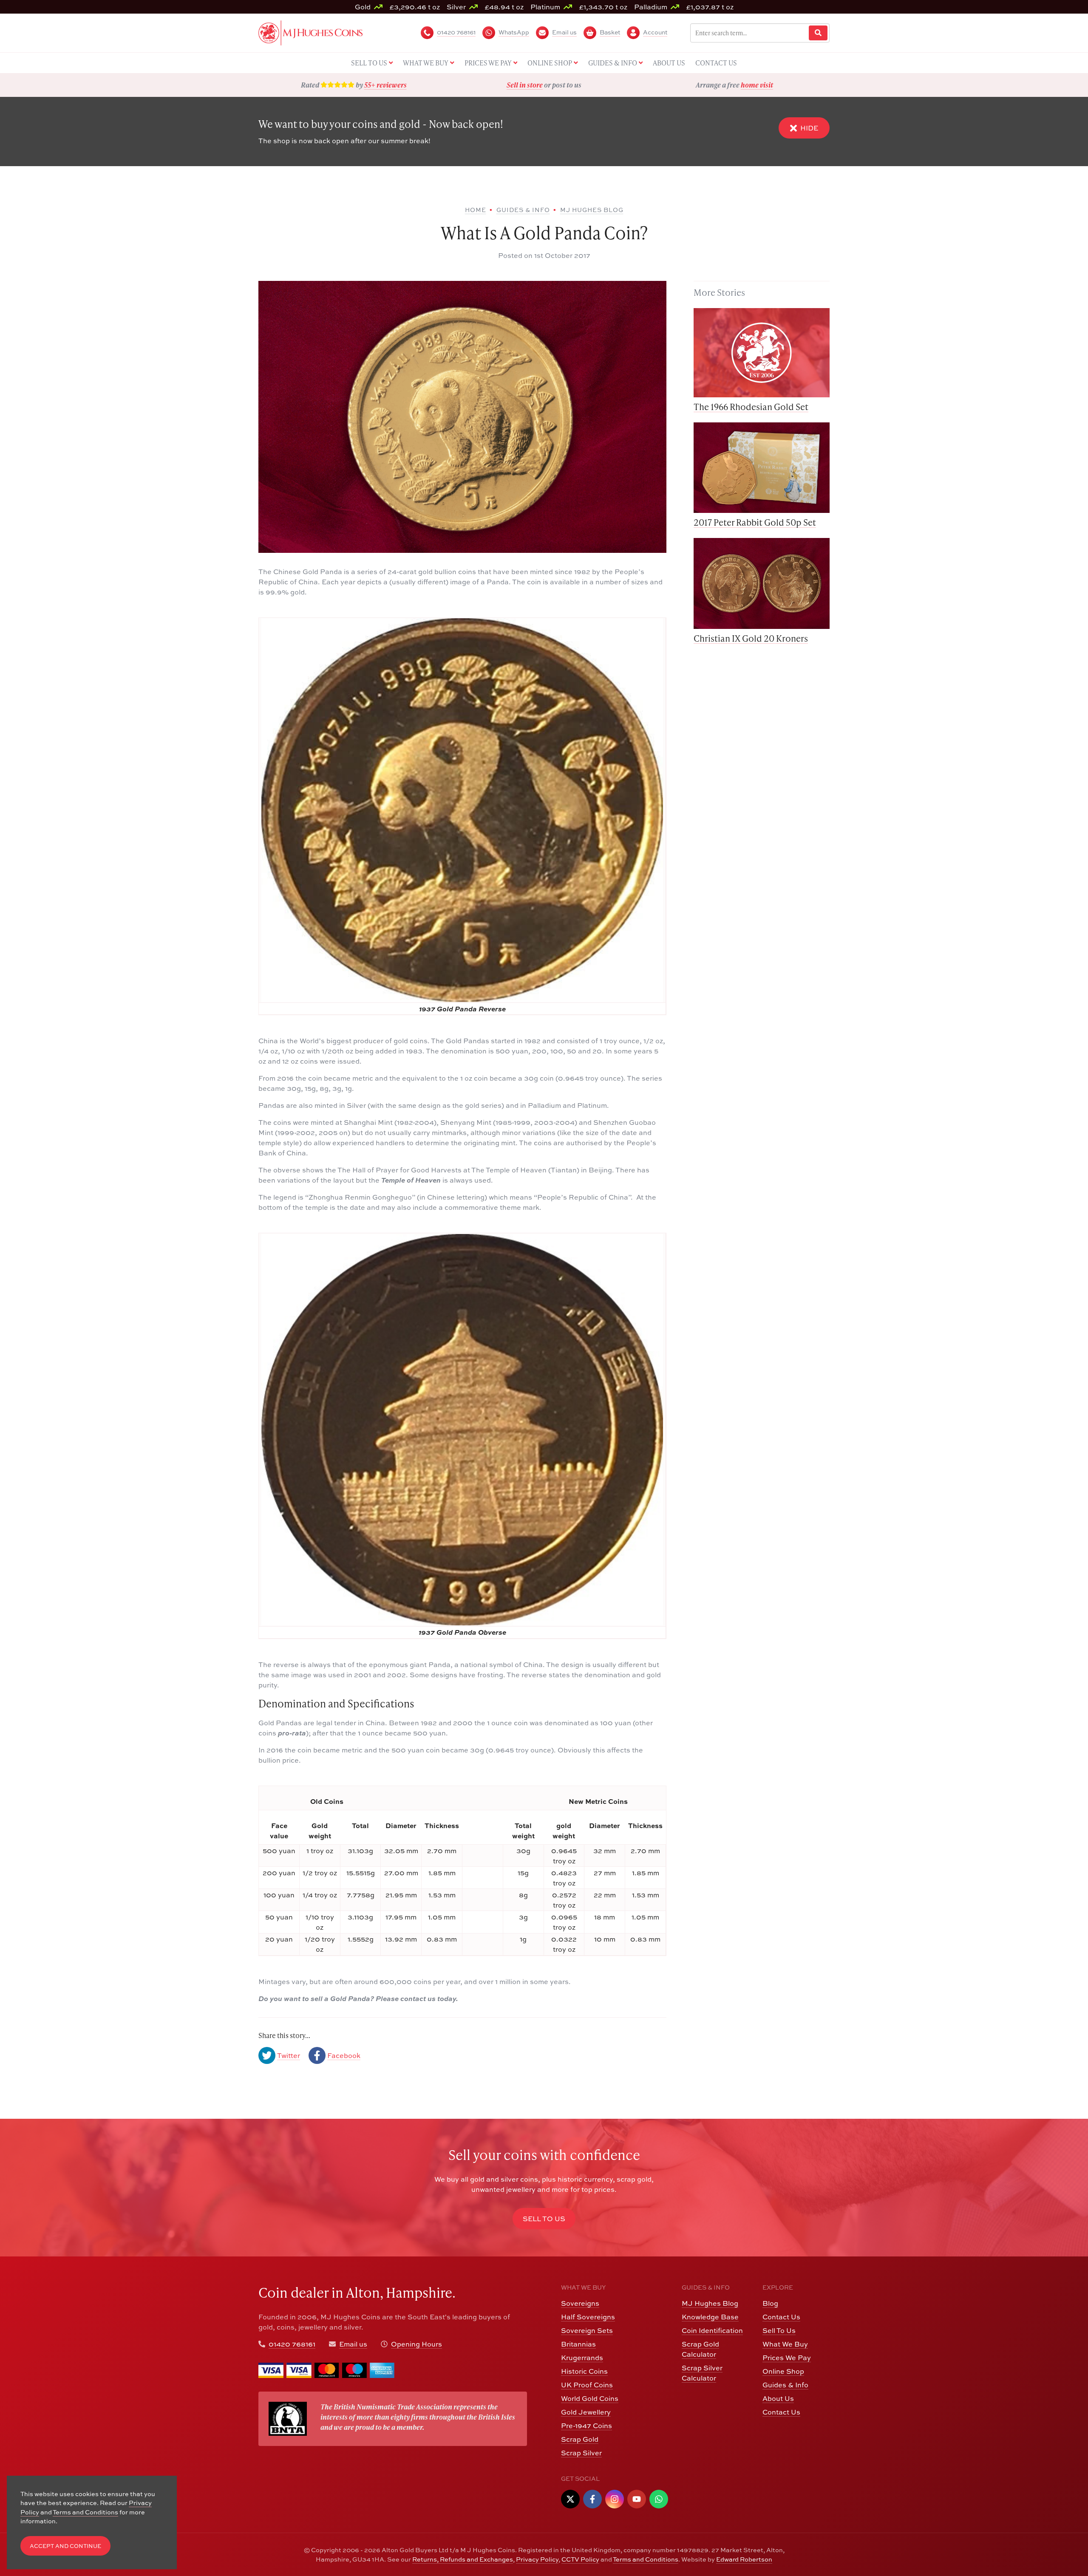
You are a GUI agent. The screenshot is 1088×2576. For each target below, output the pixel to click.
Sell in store (525, 85)
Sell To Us (779, 2330)
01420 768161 (292, 2344)
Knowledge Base (710, 2317)
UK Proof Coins (587, 2385)
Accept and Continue (65, 2546)
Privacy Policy (537, 2559)
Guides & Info (785, 2385)
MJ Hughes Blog (710, 2303)
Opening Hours (416, 2344)
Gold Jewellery (586, 2412)
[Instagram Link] (615, 2499)
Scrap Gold (580, 2439)
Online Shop (783, 2371)
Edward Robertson (744, 2559)
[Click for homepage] (310, 32)
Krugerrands (582, 2358)
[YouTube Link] (637, 2499)
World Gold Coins (590, 2398)
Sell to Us (544, 2219)
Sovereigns (580, 2303)
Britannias (578, 2344)
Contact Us (781, 2317)
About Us (778, 2398)
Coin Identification (712, 2330)
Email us (353, 2344)
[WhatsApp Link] (659, 2499)
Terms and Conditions (646, 2559)
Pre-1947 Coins (586, 2426)
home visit (757, 85)
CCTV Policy (580, 2559)
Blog (770, 2303)
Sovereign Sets (587, 2330)
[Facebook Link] (592, 2499)
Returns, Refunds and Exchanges (463, 2559)
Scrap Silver (581, 2453)
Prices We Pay (787, 2358)
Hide (809, 128)
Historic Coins (584, 2371)
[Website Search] (818, 33)
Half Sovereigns (588, 2317)
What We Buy (785, 2344)
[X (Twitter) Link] (570, 2499)
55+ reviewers (385, 85)
